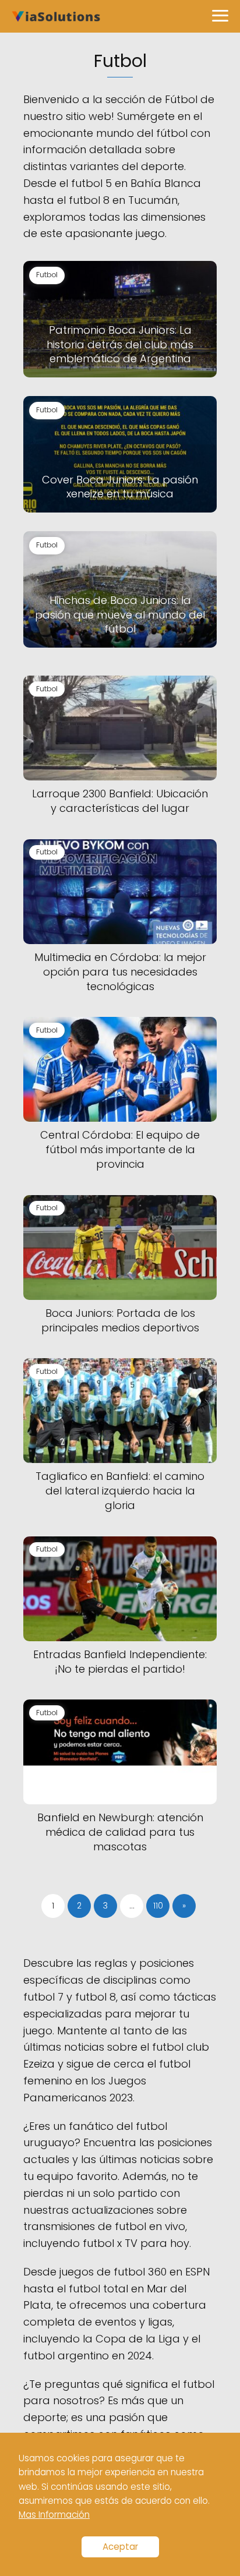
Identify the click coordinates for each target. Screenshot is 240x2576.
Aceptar (120, 2547)
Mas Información (54, 2515)
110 (158, 1906)
